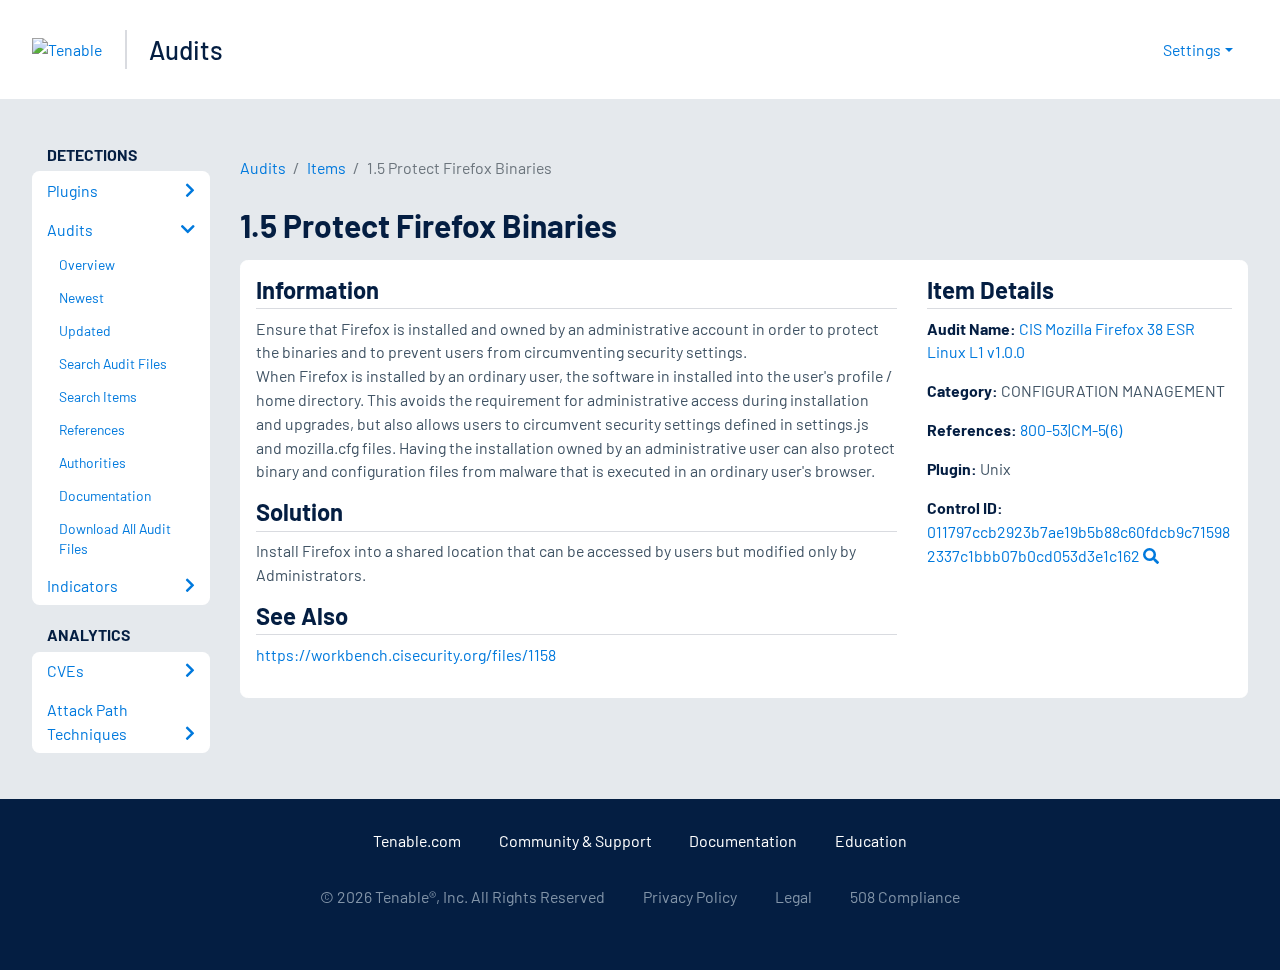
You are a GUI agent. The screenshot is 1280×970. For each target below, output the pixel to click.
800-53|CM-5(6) (1071, 429)
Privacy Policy (690, 896)
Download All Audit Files (115, 539)
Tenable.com (417, 840)
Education (871, 840)
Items (326, 167)
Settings (1192, 49)
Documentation (743, 840)
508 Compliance (905, 896)
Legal (793, 896)
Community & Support (575, 840)
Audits (186, 49)
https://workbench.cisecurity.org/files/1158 (406, 654)
